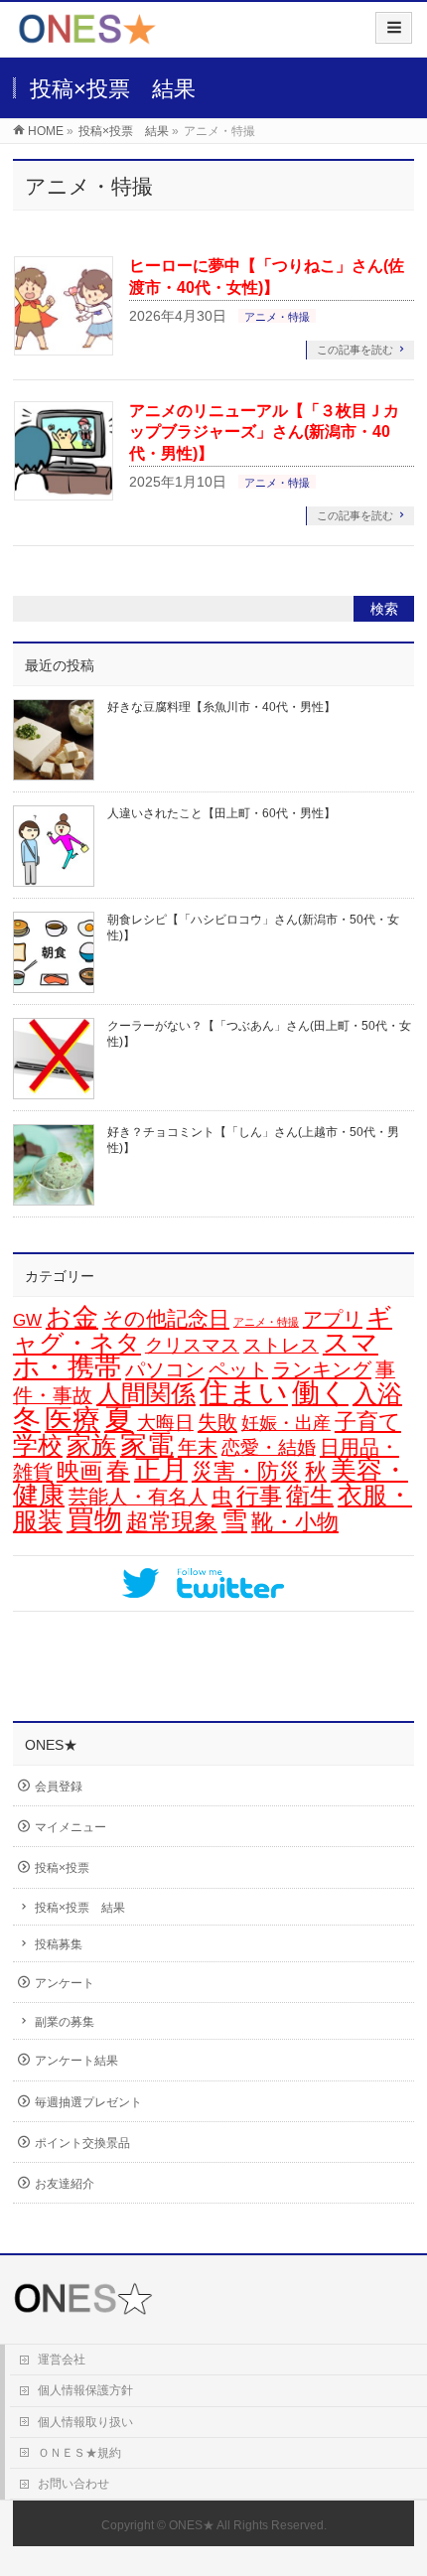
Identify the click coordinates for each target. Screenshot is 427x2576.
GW (27, 1320)
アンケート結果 (76, 2061)
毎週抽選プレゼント (88, 2102)
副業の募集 (65, 2022)
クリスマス (192, 1345)
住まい (244, 1392)
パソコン (165, 1369)
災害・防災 (246, 1471)
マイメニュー (71, 1827)
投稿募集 (59, 1944)
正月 (161, 1470)
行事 (259, 1496)
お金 (72, 1317)
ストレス (281, 1345)
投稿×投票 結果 (80, 1908)
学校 (38, 1445)
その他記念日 (166, 1319)
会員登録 (59, 1787)
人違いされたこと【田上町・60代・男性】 (221, 813)
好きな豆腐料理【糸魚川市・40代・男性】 (221, 707)
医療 (72, 1420)
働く (320, 1392)
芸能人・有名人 (138, 1497)
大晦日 (165, 1423)
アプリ (333, 1319)
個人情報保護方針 (85, 2390)
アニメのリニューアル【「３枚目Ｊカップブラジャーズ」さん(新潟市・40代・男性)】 (264, 432)
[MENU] (394, 28)
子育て (368, 1422)
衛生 (310, 1495)
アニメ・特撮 (277, 317)
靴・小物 (295, 1522)
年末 (198, 1447)
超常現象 (172, 1521)
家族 (91, 1445)
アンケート (65, 1983)
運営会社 (62, 2360)
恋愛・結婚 (269, 1447)
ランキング (322, 1369)
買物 (94, 1520)
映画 (79, 1471)
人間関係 (146, 1393)
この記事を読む (355, 350)
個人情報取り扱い (85, 2422)
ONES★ (192, 2525)
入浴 (377, 1394)
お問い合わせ (73, 2484)
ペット (238, 1369)
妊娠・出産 (286, 1423)
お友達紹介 (65, 2184)
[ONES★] (87, 36)
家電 (147, 1445)
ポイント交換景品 (82, 2143)
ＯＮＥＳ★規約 (79, 2453)
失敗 (217, 1422)
